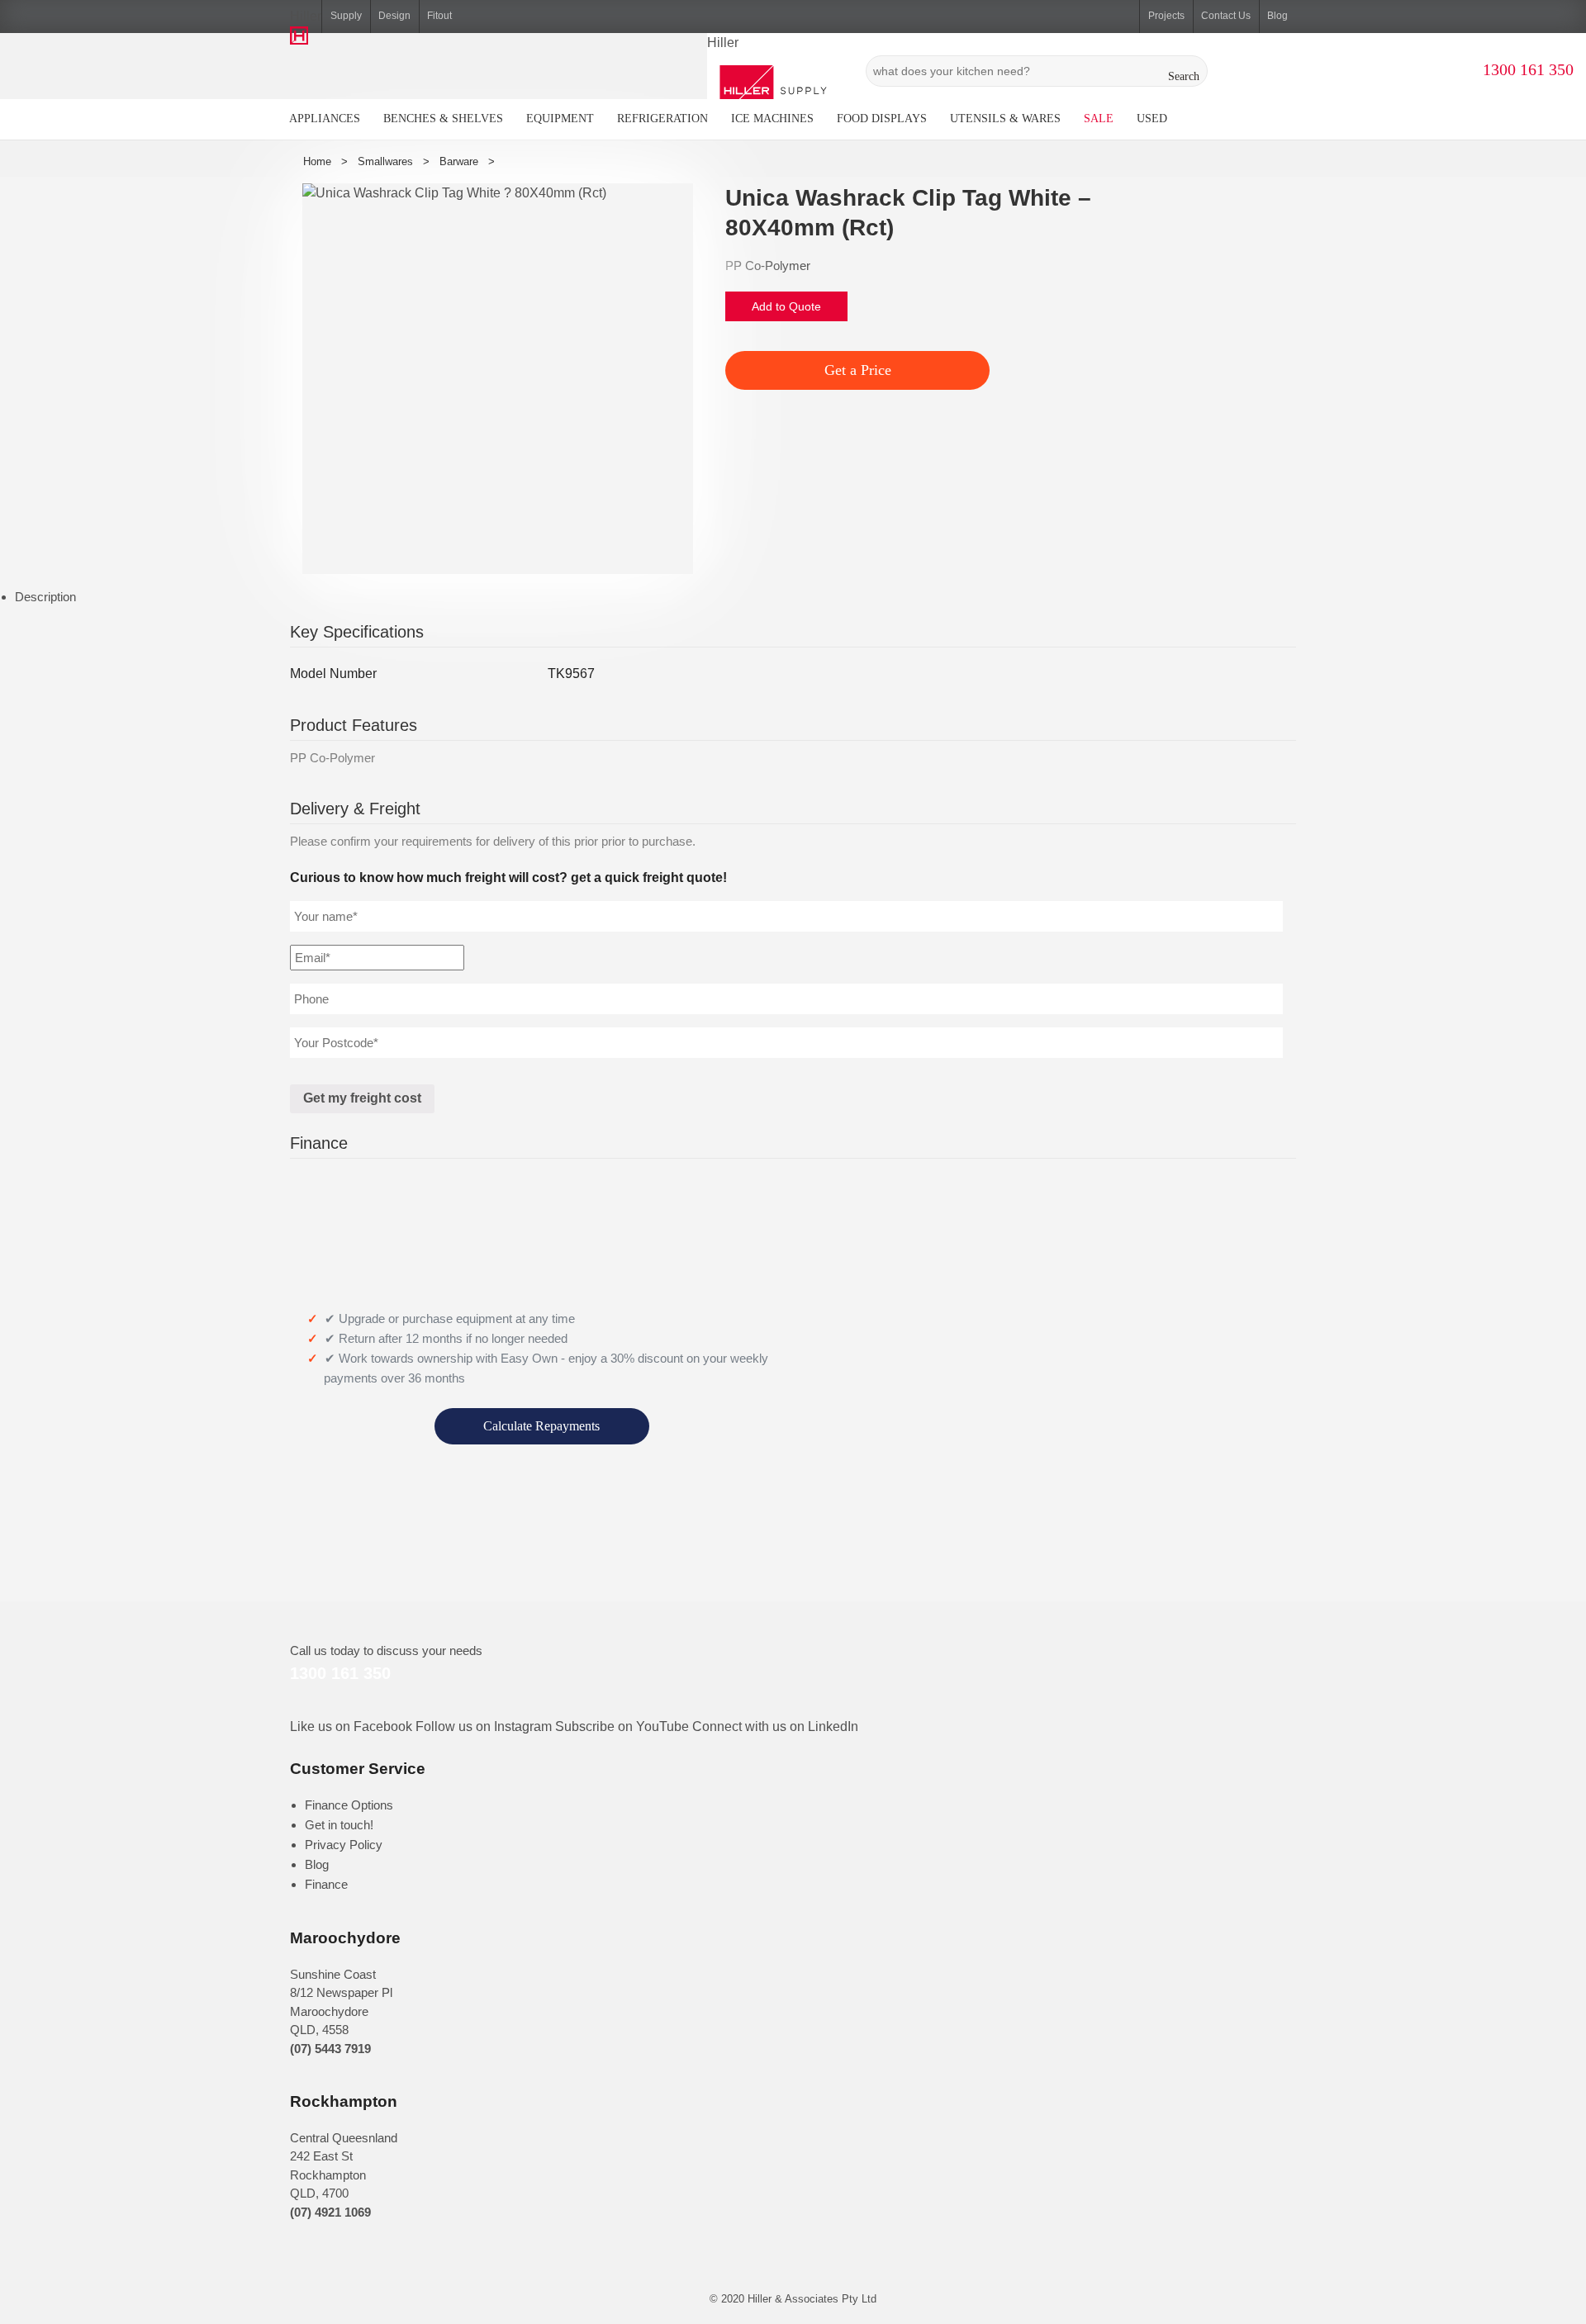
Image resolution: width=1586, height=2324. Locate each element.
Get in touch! (339, 1825)
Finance (326, 1884)
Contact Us (1226, 16)
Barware (459, 161)
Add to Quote (786, 306)
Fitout (439, 16)
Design (394, 16)
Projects (1166, 16)
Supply (346, 16)
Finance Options (349, 1805)
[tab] (800, 597)
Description (45, 597)
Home (317, 161)
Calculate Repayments (541, 1426)
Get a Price (858, 370)
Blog (1277, 16)
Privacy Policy (344, 1845)
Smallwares (385, 161)
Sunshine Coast (333, 1974)
